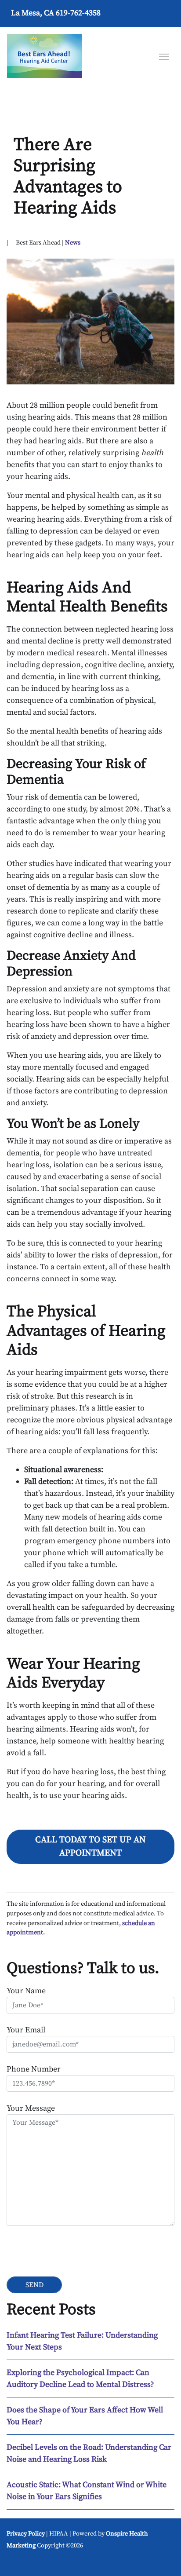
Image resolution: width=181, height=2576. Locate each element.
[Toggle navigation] (164, 56)
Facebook (17, 2562)
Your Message (31, 2108)
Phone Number (34, 2069)
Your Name (26, 1991)
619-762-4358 (78, 13)
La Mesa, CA (33, 13)
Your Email (26, 2030)
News (73, 243)
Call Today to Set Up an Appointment (90, 1847)
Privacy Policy (26, 2534)
